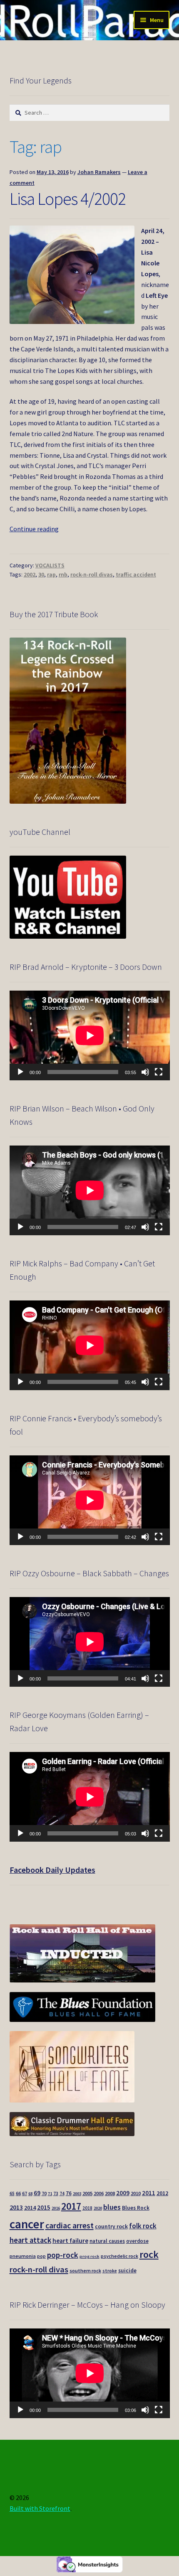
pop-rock (63, 2255)
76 (69, 2193)
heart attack (30, 2240)
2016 (56, 2208)
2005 (87, 2193)
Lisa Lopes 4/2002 (68, 199)
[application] (90, 1035)
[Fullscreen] (159, 1072)
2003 (77, 2194)
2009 (123, 2193)
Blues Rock (136, 2208)
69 (37, 2193)
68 (30, 2194)
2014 (30, 2208)
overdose (137, 2241)
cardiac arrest (70, 2225)
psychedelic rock (119, 2256)
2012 (162, 2193)
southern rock (85, 2271)
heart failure (70, 2241)
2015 (44, 2207)
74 (62, 2193)
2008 (110, 2193)
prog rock (89, 2256)
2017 (71, 2206)
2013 (16, 2207)
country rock (111, 2226)
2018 (87, 2208)
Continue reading (34, 529)
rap (51, 574)
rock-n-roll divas (92, 574)
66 (18, 2193)
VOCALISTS (50, 565)
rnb (63, 574)
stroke (110, 2271)
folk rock (143, 2226)
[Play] (20, 1072)
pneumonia (23, 2256)
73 (56, 2193)
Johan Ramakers (99, 172)
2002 (30, 574)
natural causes (107, 2241)
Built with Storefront (40, 2508)
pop (41, 2256)
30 (41, 574)
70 (44, 2193)
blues (112, 2207)
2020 (98, 2208)
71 (50, 2194)
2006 (99, 2193)
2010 (136, 2193)
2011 (149, 2193)
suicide (127, 2271)
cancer (27, 2224)
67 (25, 2193)
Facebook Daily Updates (52, 1870)
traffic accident (136, 574)
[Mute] (145, 1072)
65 (12, 2193)
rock (149, 2254)
